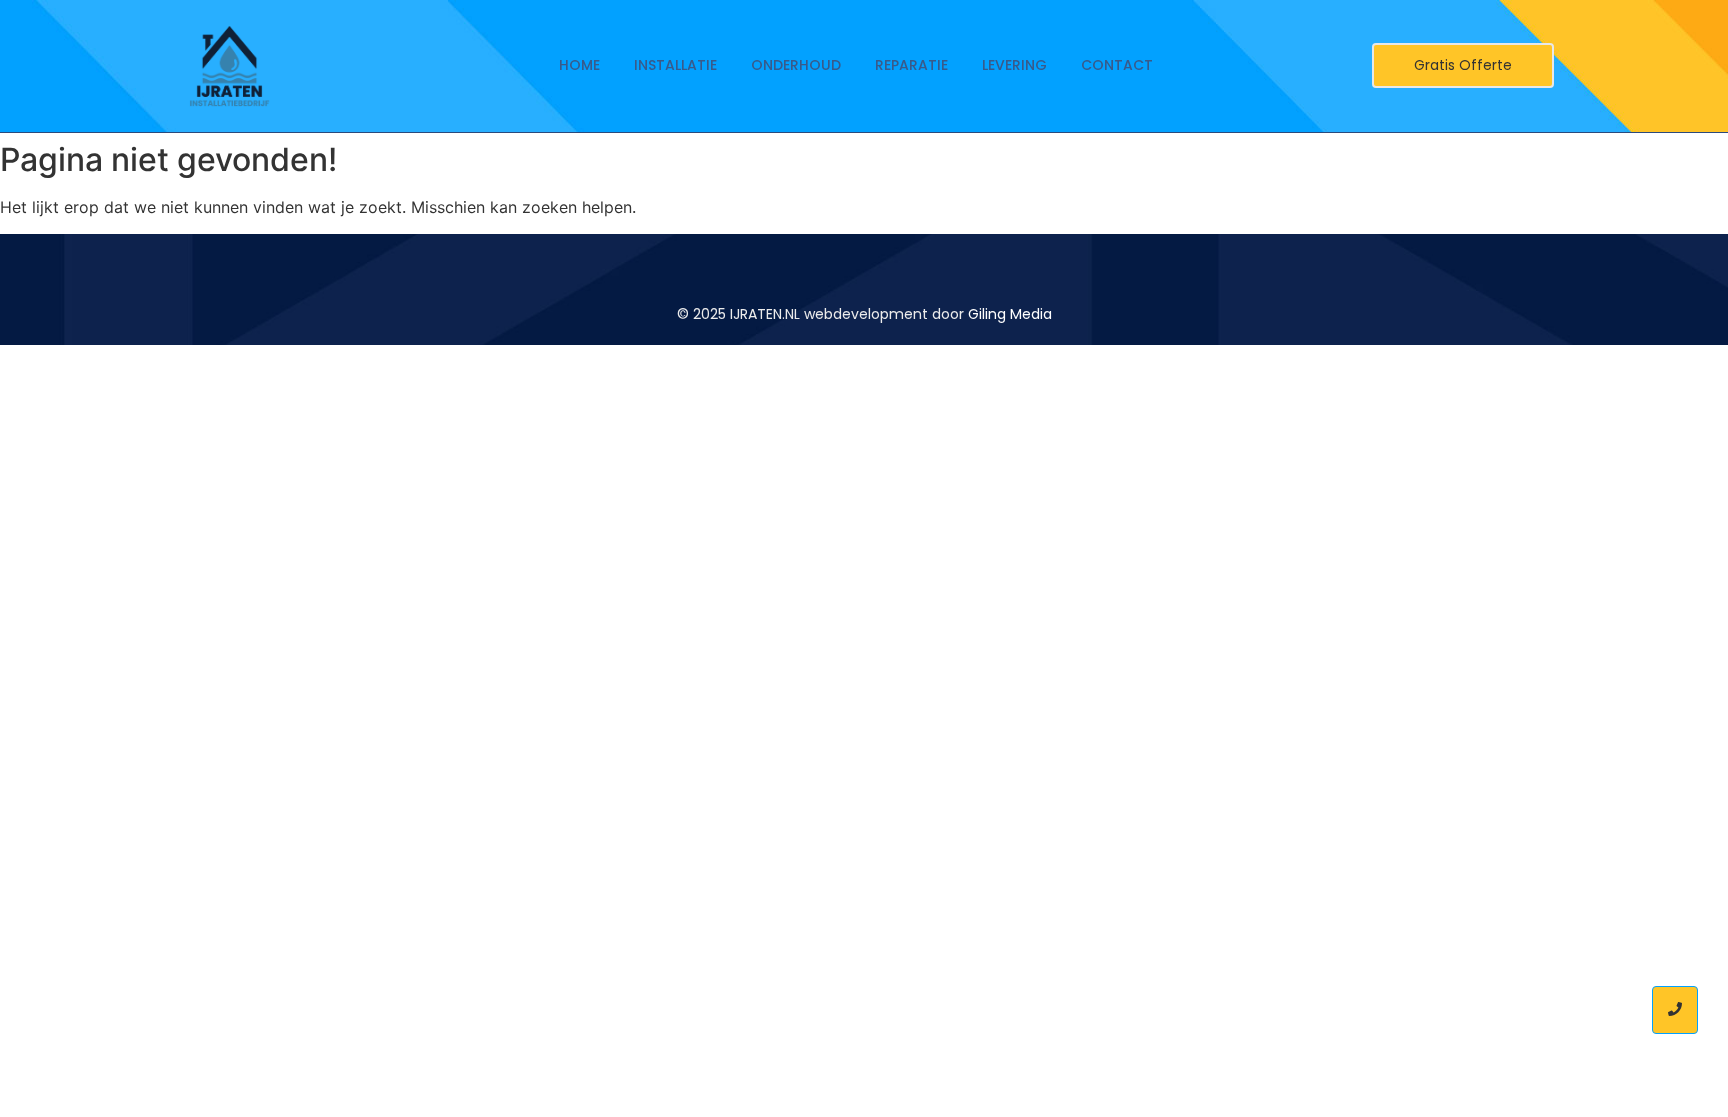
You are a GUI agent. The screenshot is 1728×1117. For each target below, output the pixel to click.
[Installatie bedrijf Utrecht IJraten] (229, 66)
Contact (1117, 65)
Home (579, 65)
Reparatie (911, 65)
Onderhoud (796, 65)
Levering (1014, 65)
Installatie (675, 65)
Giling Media (1010, 314)
